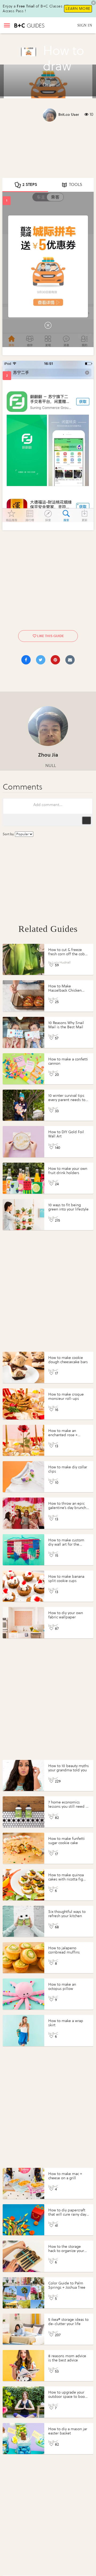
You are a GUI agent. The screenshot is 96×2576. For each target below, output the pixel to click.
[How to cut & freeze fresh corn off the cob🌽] (23, 959)
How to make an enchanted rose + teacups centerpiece (65, 1435)
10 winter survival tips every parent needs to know (67, 1100)
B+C (55, 999)
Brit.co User (69, 115)
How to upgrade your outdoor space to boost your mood (68, 2397)
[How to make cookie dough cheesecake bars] (23, 1367)
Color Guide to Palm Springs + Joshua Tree (67, 2285)
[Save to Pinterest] (55, 660)
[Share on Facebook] (26, 660)
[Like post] (34, 636)
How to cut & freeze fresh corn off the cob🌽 (67, 954)
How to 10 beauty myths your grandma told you (69, 1768)
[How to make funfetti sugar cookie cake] (23, 1848)
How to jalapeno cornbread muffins (64, 1950)
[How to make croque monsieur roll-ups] (23, 1404)
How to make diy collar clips (68, 1469)
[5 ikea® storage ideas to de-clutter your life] (23, 2329)
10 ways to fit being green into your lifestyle (68, 1207)
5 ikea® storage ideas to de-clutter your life (68, 2322)
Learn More (78, 9)
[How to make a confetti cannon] (23, 1069)
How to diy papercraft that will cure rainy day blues (67, 2214)
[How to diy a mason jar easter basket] (23, 2439)
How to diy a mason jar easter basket (68, 2431)
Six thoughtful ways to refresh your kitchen (67, 1914)
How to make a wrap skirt (66, 2023)
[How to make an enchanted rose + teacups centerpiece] (23, 1440)
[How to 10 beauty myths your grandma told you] (23, 1775)
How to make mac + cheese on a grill (65, 2176)
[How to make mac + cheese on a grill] (23, 2183)
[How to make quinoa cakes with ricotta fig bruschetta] (23, 1885)
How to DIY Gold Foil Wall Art (66, 1134)
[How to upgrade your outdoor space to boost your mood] (23, 2402)
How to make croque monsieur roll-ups (66, 1396)
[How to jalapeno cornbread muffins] (23, 1958)
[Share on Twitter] (41, 660)
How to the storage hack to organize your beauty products (66, 2251)
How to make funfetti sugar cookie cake (67, 1841)
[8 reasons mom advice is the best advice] (23, 2366)
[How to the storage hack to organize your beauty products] (23, 2256)
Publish (86, 820)
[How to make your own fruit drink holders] (23, 1178)
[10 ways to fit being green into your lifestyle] (23, 1215)
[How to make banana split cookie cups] (23, 1586)
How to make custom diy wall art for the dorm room (66, 1544)
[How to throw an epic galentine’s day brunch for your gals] (23, 1513)
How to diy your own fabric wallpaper (66, 1615)
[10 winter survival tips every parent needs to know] (23, 1105)
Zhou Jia (48, 755)
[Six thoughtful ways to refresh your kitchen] (23, 1921)
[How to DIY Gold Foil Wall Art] (23, 1142)
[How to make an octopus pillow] (23, 1994)
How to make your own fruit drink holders (68, 1171)
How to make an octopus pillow (62, 1987)
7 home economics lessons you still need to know (69, 1807)
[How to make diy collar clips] (23, 1477)
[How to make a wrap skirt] (23, 2030)
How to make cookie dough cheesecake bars (68, 1360)
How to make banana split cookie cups (66, 1579)
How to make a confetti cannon (68, 1061)
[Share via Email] (70, 660)
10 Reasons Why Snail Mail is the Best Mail (66, 1025)
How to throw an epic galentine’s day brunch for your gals (67, 1508)
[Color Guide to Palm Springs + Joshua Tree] (23, 2293)
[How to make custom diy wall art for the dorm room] (23, 1550)
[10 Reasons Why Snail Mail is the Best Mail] (23, 1032)
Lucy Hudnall (61, 962)
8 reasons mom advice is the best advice (67, 2358)
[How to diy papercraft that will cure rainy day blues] (23, 2220)
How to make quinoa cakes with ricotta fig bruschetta (66, 1879)
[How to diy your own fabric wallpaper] (23, 1622)
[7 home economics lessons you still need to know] (23, 1812)
